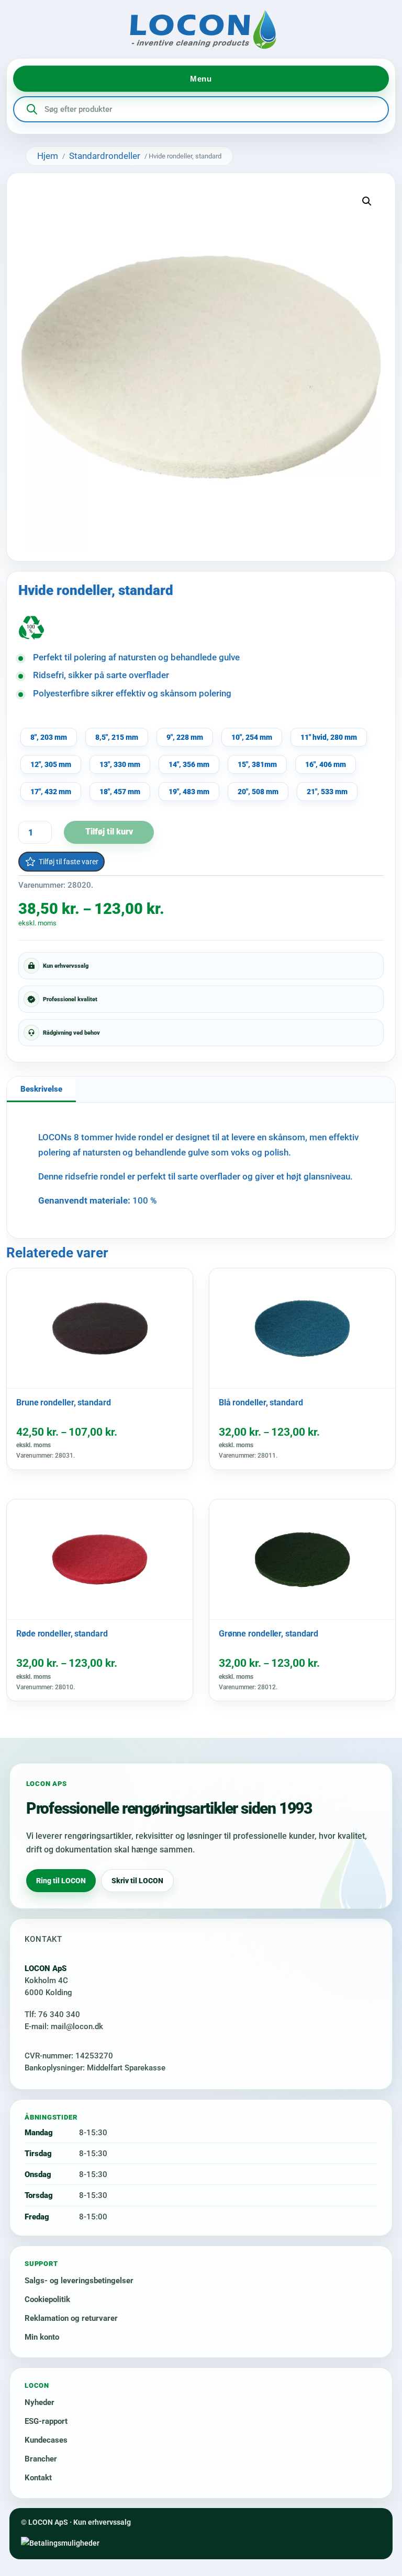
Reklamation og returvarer (71, 2318)
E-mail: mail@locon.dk (64, 2027)
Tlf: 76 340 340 (52, 2014)
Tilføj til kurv (109, 832)
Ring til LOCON (61, 1881)
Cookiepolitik (47, 2299)
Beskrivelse (41, 1089)
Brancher (41, 2459)
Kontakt (38, 2478)
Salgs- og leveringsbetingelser (79, 2281)
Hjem (48, 156)
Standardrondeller (105, 156)
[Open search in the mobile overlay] (201, 109)
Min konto (42, 2337)
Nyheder (40, 2402)
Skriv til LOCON (137, 1881)
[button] (367, 201)
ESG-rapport (46, 2421)
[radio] (49, 737)
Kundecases (46, 2440)
